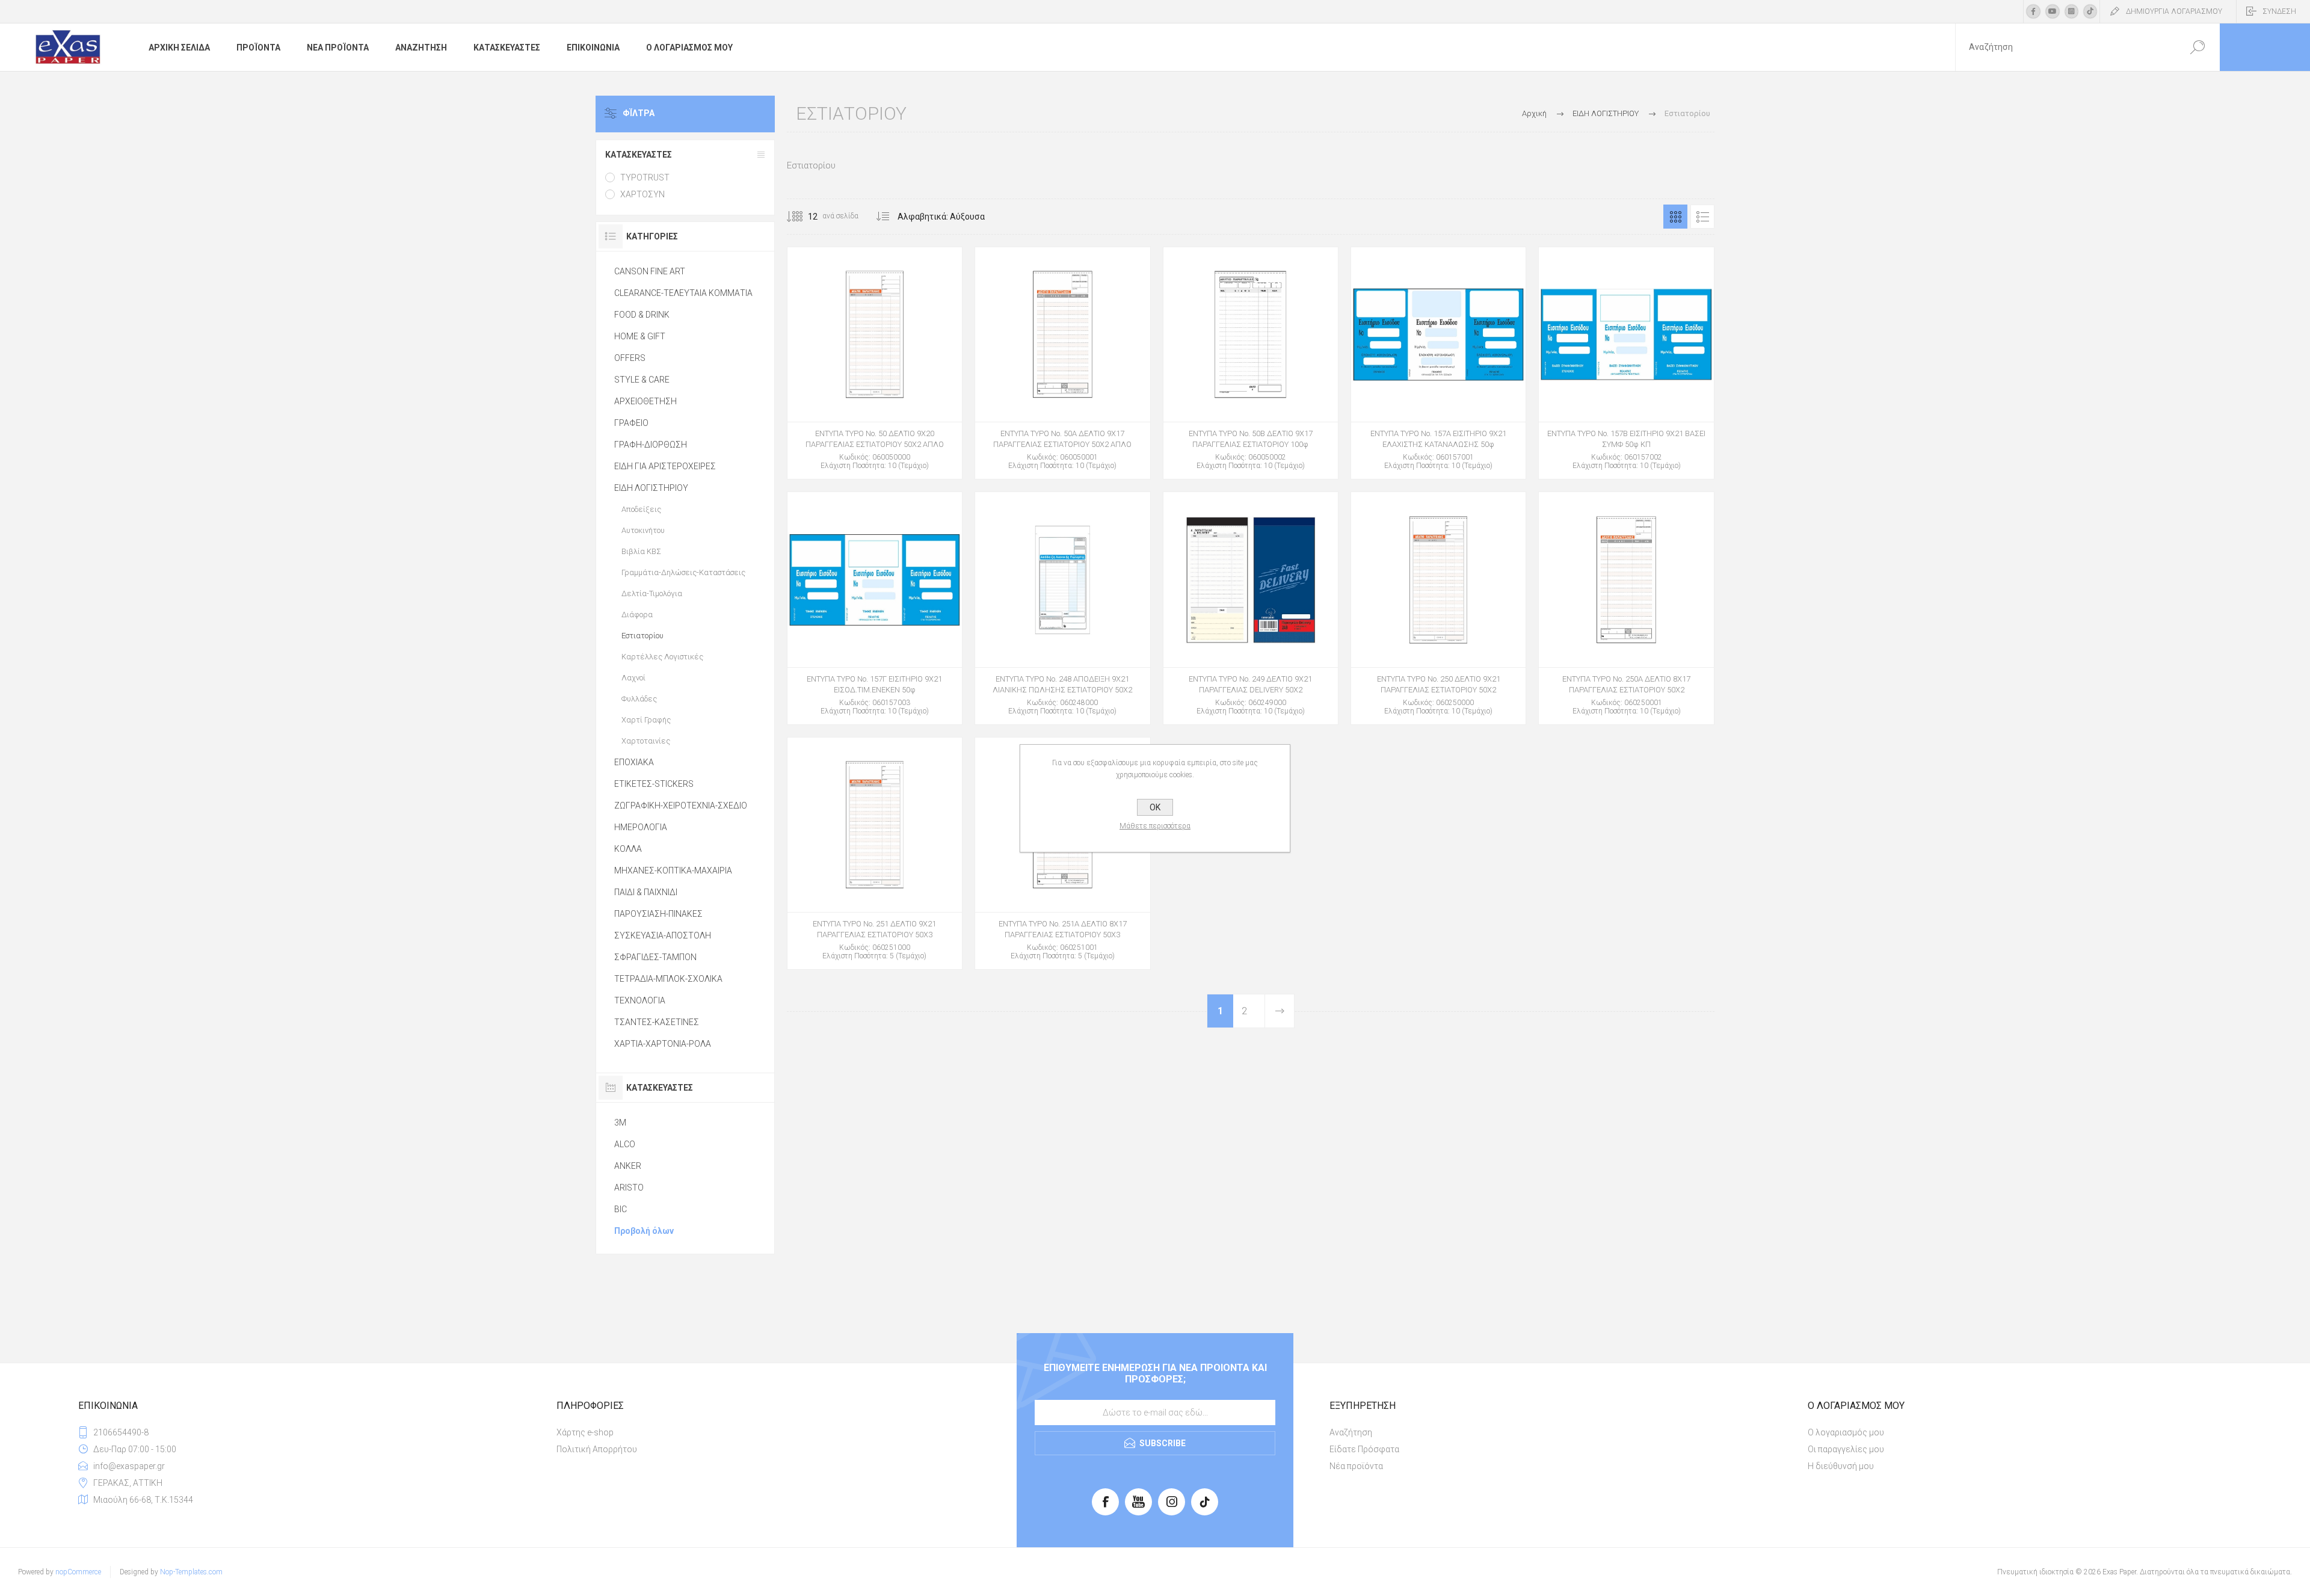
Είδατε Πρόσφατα (1364, 1449)
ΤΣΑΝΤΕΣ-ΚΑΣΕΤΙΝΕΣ (657, 1022)
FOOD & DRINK (642, 315)
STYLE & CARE (642, 380)
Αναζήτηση (1351, 1432)
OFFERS (630, 358)
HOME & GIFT (640, 336)
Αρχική (1534, 113)
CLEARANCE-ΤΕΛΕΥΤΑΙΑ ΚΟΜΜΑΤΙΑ (683, 293)
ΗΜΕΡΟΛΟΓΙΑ (641, 827)
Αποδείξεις (641, 509)
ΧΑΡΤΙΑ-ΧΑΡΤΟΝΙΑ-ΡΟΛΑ (663, 1044)
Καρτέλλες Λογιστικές (662, 657)
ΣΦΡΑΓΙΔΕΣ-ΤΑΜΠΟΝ (655, 957)
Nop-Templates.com (191, 1572)
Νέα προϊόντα (1356, 1466)
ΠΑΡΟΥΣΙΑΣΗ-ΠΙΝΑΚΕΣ (658, 914)
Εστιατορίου (642, 636)
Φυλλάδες (639, 699)
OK (1155, 807)
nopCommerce (78, 1572)
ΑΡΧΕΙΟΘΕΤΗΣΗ (645, 401)
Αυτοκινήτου (643, 530)
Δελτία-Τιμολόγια (652, 593)
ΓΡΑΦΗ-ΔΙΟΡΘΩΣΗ (651, 445)
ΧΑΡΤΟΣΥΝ (642, 194)
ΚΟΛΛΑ (628, 849)
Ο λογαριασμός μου (1846, 1432)
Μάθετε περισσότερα (1155, 826)
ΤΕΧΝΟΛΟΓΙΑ (640, 1000)
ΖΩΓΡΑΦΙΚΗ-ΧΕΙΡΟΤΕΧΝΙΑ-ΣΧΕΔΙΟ (681, 806)
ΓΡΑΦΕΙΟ (631, 423)
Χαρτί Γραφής (646, 720)
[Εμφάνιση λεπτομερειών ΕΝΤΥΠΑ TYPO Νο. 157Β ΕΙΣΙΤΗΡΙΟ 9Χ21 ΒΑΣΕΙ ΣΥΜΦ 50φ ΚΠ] (1626, 363)
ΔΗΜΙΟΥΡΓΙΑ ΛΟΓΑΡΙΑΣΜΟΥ (2174, 11)
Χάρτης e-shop (585, 1432)
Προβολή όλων (644, 1231)
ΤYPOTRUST (645, 177)
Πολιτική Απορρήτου (597, 1449)
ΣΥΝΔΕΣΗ (2279, 11)
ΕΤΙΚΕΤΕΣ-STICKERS (654, 784)
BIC (621, 1209)
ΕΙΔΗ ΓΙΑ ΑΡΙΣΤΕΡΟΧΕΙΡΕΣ (665, 466)
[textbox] (2065, 47)
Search (2197, 47)
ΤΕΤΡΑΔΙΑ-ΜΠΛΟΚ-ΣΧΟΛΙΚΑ (668, 979)
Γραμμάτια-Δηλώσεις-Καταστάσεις (683, 572)
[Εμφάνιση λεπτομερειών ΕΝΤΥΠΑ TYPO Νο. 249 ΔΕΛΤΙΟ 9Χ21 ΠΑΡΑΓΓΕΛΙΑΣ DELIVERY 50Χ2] (1251, 608)
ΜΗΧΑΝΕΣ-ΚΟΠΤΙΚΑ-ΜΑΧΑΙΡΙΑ (673, 870)
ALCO (625, 1144)
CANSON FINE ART (650, 271)
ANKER (628, 1166)
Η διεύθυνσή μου (1841, 1466)
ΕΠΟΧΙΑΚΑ (634, 762)
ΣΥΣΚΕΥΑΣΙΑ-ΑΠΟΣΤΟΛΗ (663, 935)
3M (620, 1123)
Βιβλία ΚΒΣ (641, 551)
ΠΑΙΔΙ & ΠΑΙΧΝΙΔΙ (646, 892)
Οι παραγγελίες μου (1846, 1449)
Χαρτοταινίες (646, 741)
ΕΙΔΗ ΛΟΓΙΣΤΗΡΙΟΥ (651, 488)
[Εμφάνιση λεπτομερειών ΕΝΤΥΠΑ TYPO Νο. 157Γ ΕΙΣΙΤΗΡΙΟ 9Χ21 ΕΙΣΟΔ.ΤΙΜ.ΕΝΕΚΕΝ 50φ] (875, 608)
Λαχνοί (633, 678)
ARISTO (629, 1188)
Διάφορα (637, 615)
